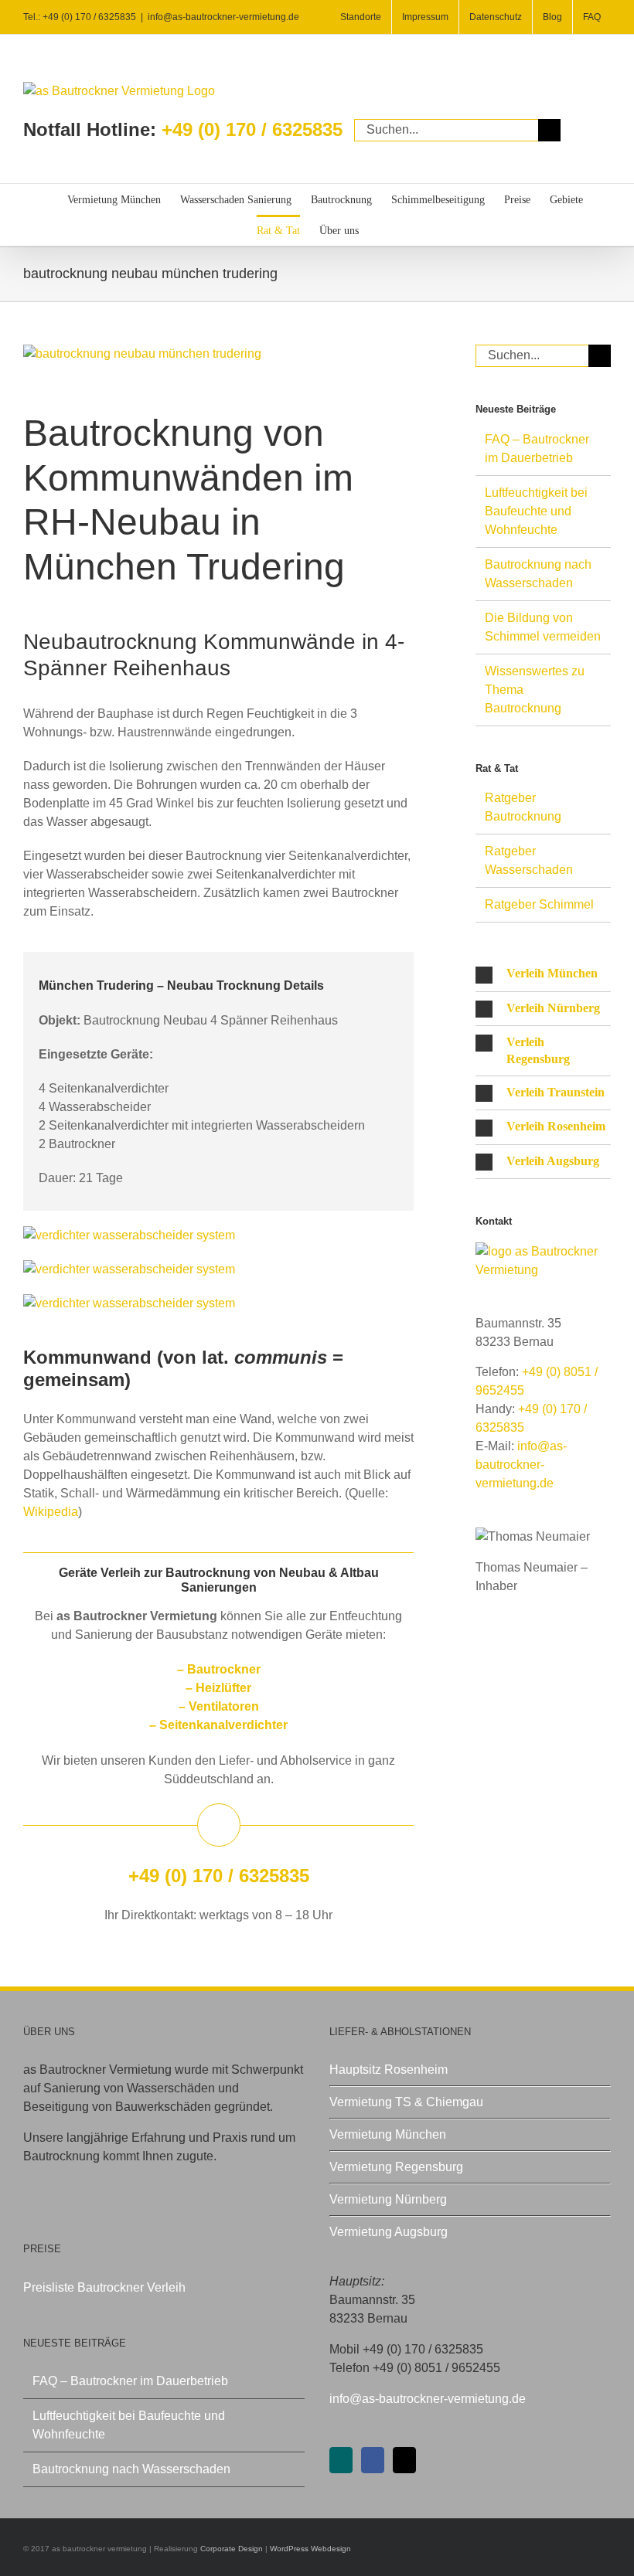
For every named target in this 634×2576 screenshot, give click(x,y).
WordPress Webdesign (310, 2549)
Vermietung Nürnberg (388, 2199)
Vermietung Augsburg (389, 2232)
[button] (543, 974)
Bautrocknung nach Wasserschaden (131, 2469)
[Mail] (404, 2460)
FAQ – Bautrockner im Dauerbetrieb (130, 2381)
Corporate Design (232, 2549)
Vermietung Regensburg (396, 2167)
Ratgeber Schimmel (539, 904)
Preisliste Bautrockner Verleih (104, 2287)
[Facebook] (373, 2460)
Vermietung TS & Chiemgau (406, 2102)
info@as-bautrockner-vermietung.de (223, 17)
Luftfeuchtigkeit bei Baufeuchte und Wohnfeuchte (536, 511)
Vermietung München (388, 2134)
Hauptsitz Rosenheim (389, 2070)
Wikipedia (51, 1512)
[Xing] (341, 2460)
